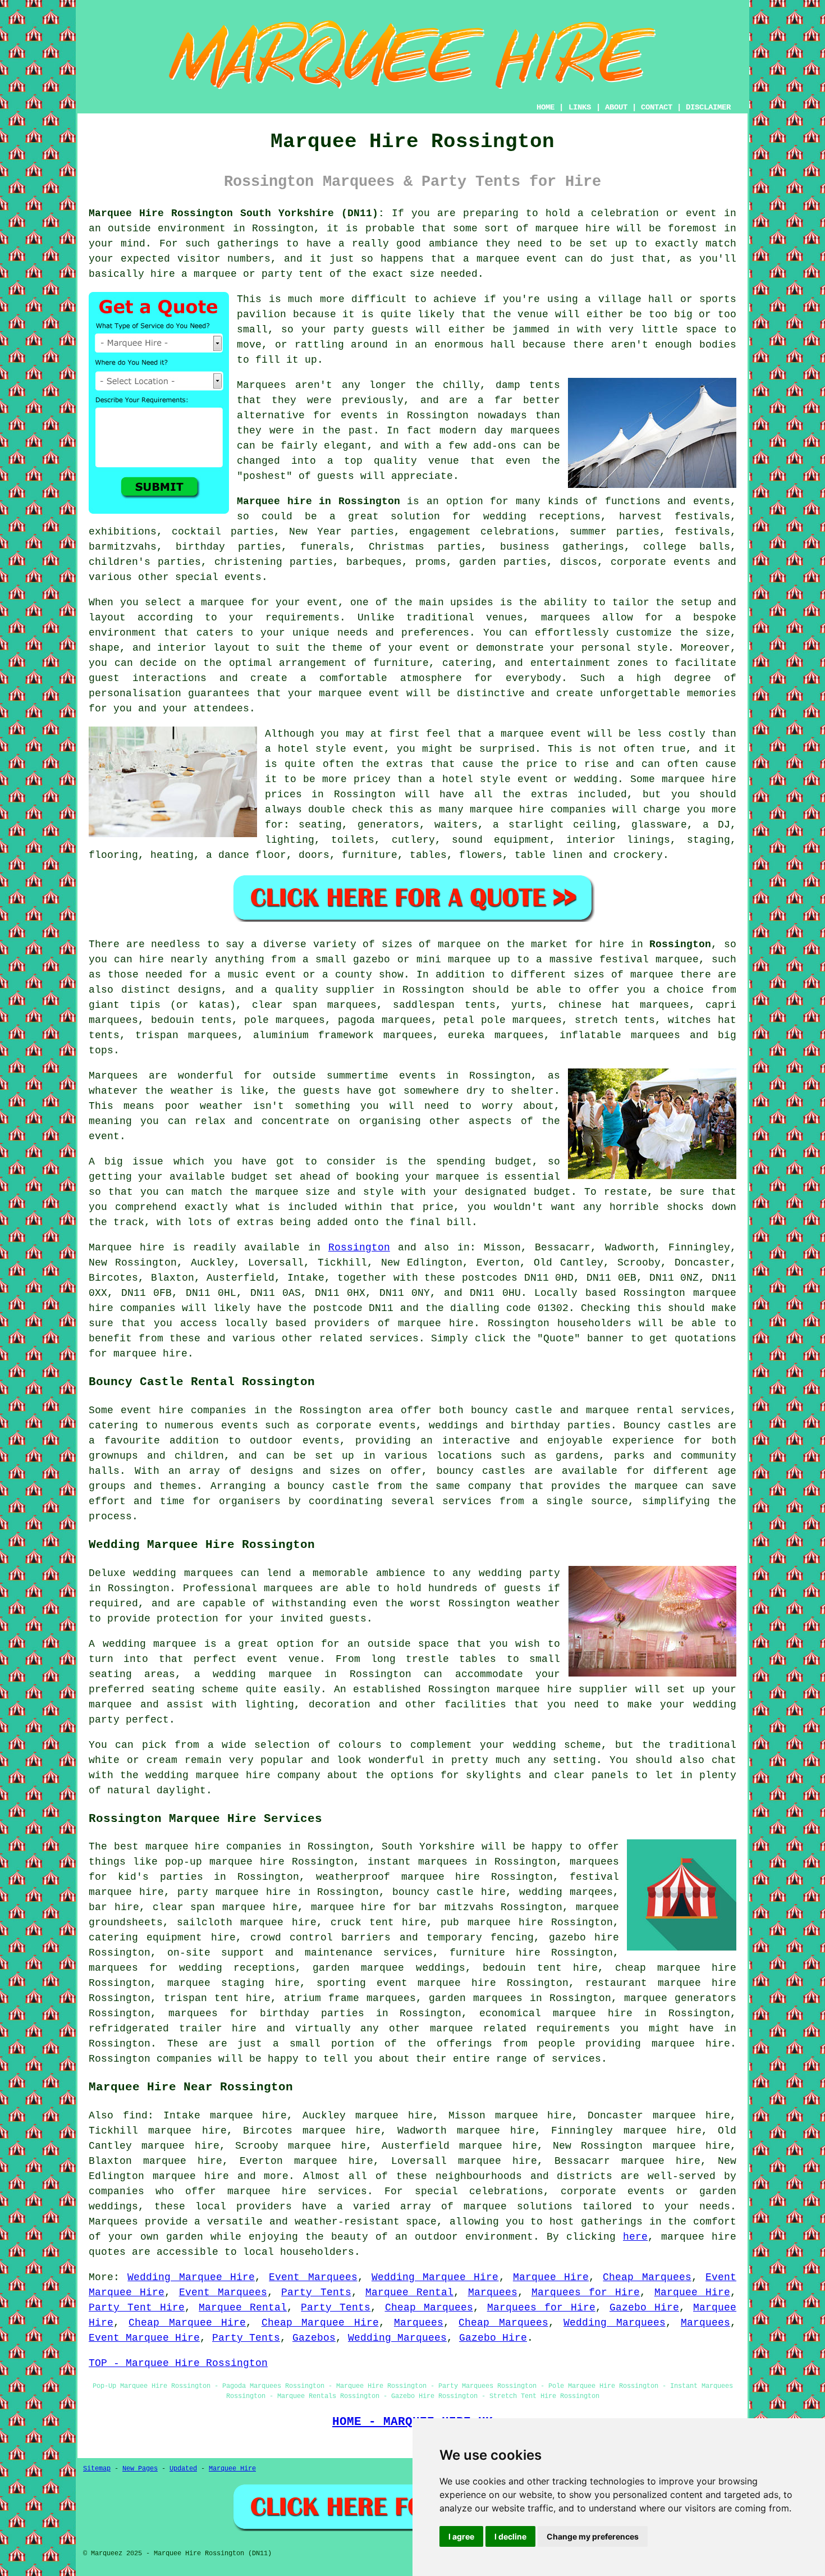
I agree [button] (461, 2536)
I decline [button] (510, 2536)
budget (552, 1192)
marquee (498, 259)
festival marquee (649, 960)
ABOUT (616, 107)
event (104, 1136)
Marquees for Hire (586, 2292)
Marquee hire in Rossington (318, 501)
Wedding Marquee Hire (191, 2277)
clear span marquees (314, 1005)
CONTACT (657, 107)
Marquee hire (127, 1248)
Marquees (493, 2292)
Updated (183, 2469)
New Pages (140, 2469)
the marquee (264, 1192)
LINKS (580, 107)
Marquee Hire (551, 2277)
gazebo (372, 960)
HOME (546, 107)
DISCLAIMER (708, 107)
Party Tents (316, 2292)
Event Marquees (313, 2277)
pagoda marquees (384, 1020)
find (135, 2116)
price (438, 1207)
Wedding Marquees (614, 2323)
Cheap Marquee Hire (187, 2323)
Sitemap (97, 2469)
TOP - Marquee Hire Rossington (178, 2363)
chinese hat (594, 1005)
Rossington (680, 944)
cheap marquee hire (676, 1968)
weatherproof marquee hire (398, 1877)
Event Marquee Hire (144, 2338)
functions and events (668, 501)
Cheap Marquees (647, 2277)
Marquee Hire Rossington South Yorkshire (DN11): (237, 213)
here (635, 2237)
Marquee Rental (409, 2292)
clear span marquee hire (225, 1907)
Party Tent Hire (137, 2308)
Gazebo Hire (644, 2308)
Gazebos (314, 2338)
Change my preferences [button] (593, 2536)
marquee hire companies (538, 810)
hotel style (476, 779)
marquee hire (573, 229)
